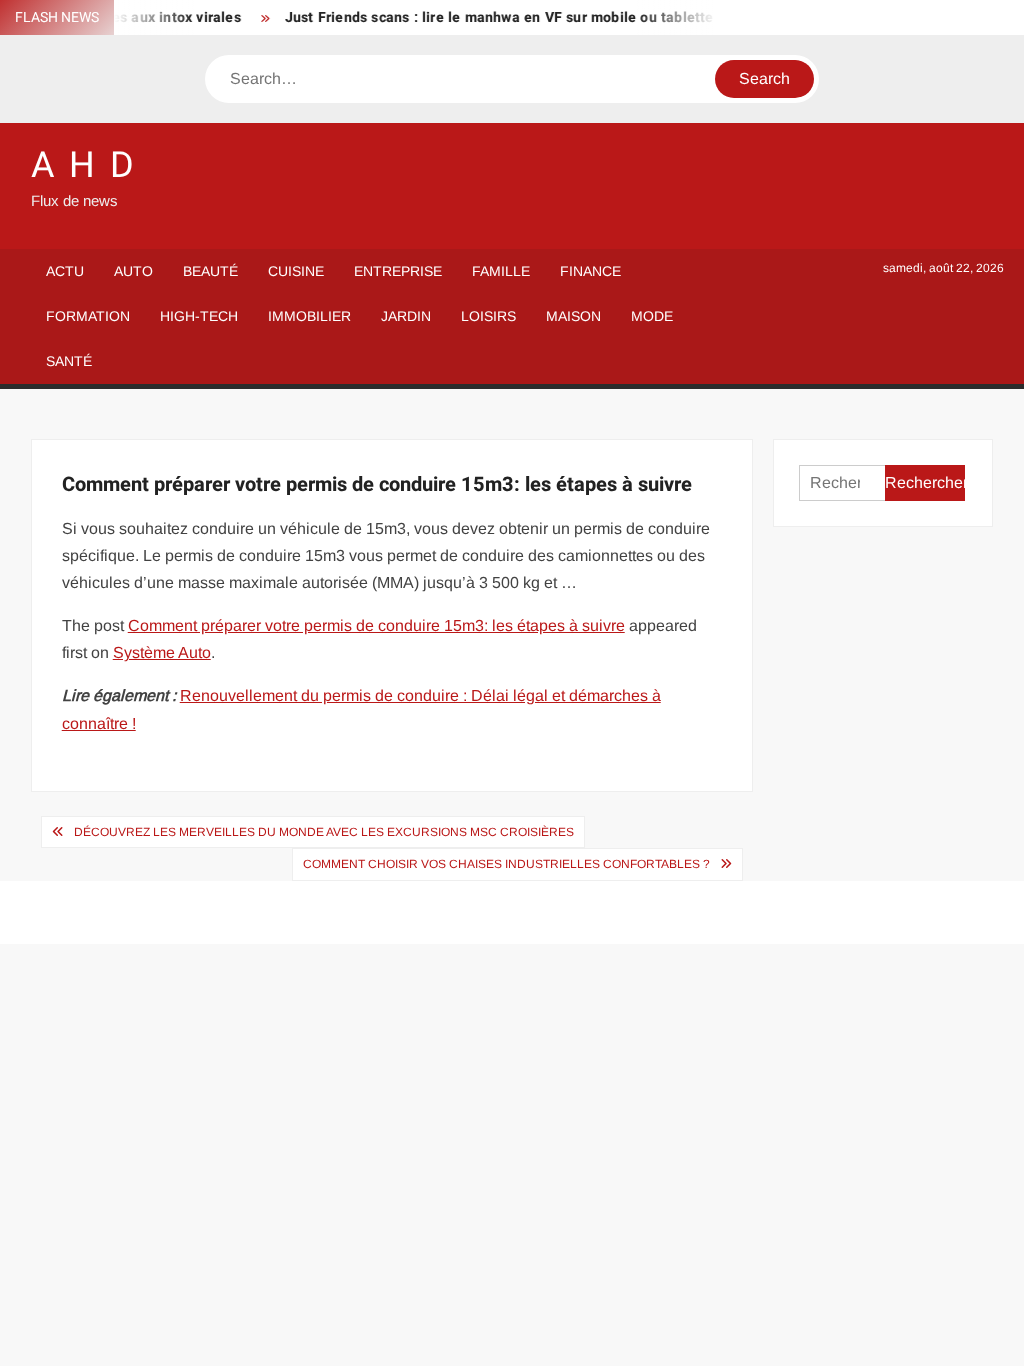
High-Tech (199, 316)
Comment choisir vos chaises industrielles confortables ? (506, 864)
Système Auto (162, 652)
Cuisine (296, 271)
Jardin (406, 316)
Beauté (210, 271)
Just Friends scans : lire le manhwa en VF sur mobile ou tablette (490, 17)
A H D (84, 165)
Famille (501, 271)
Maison (573, 316)
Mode (652, 316)
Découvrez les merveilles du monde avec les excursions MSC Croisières (324, 832)
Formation (88, 316)
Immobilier (309, 316)
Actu (65, 271)
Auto (133, 271)
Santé (69, 361)
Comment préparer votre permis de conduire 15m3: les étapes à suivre (376, 625)
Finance (590, 271)
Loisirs (488, 316)
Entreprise (398, 271)
